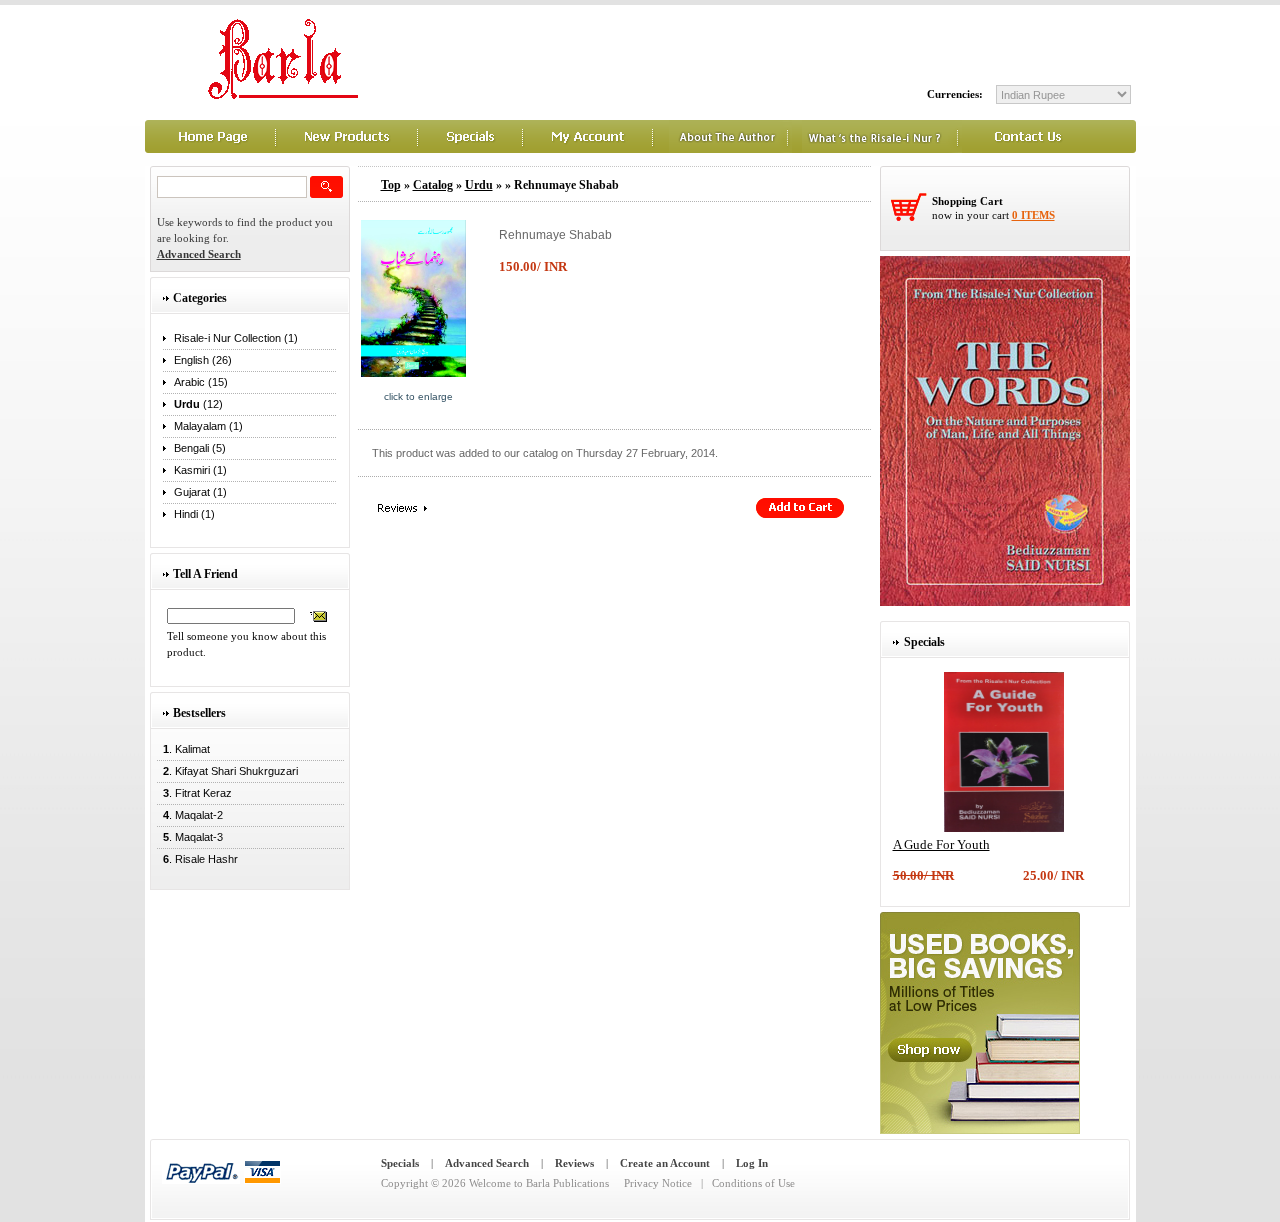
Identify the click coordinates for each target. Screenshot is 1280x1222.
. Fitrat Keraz (194, 793)
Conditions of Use (753, 1183)
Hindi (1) (194, 514)
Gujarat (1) (200, 492)
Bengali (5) (200, 448)
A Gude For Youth (941, 844)
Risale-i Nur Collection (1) (236, 338)
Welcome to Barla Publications (539, 1183)
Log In (752, 1163)
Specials (400, 1163)
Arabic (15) (201, 382)
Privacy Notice (658, 1183)
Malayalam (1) (208, 426)
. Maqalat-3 (190, 837)
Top (391, 185)
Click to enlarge (418, 396)
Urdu (479, 185)
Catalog (433, 185)
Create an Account (665, 1163)
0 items (1033, 215)
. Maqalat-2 (190, 815)
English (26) (203, 360)
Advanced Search (487, 1163)
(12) (198, 404)
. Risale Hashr (197, 859)
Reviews (574, 1163)
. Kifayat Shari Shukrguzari (227, 771)
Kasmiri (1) (200, 470)
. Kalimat (183, 749)
